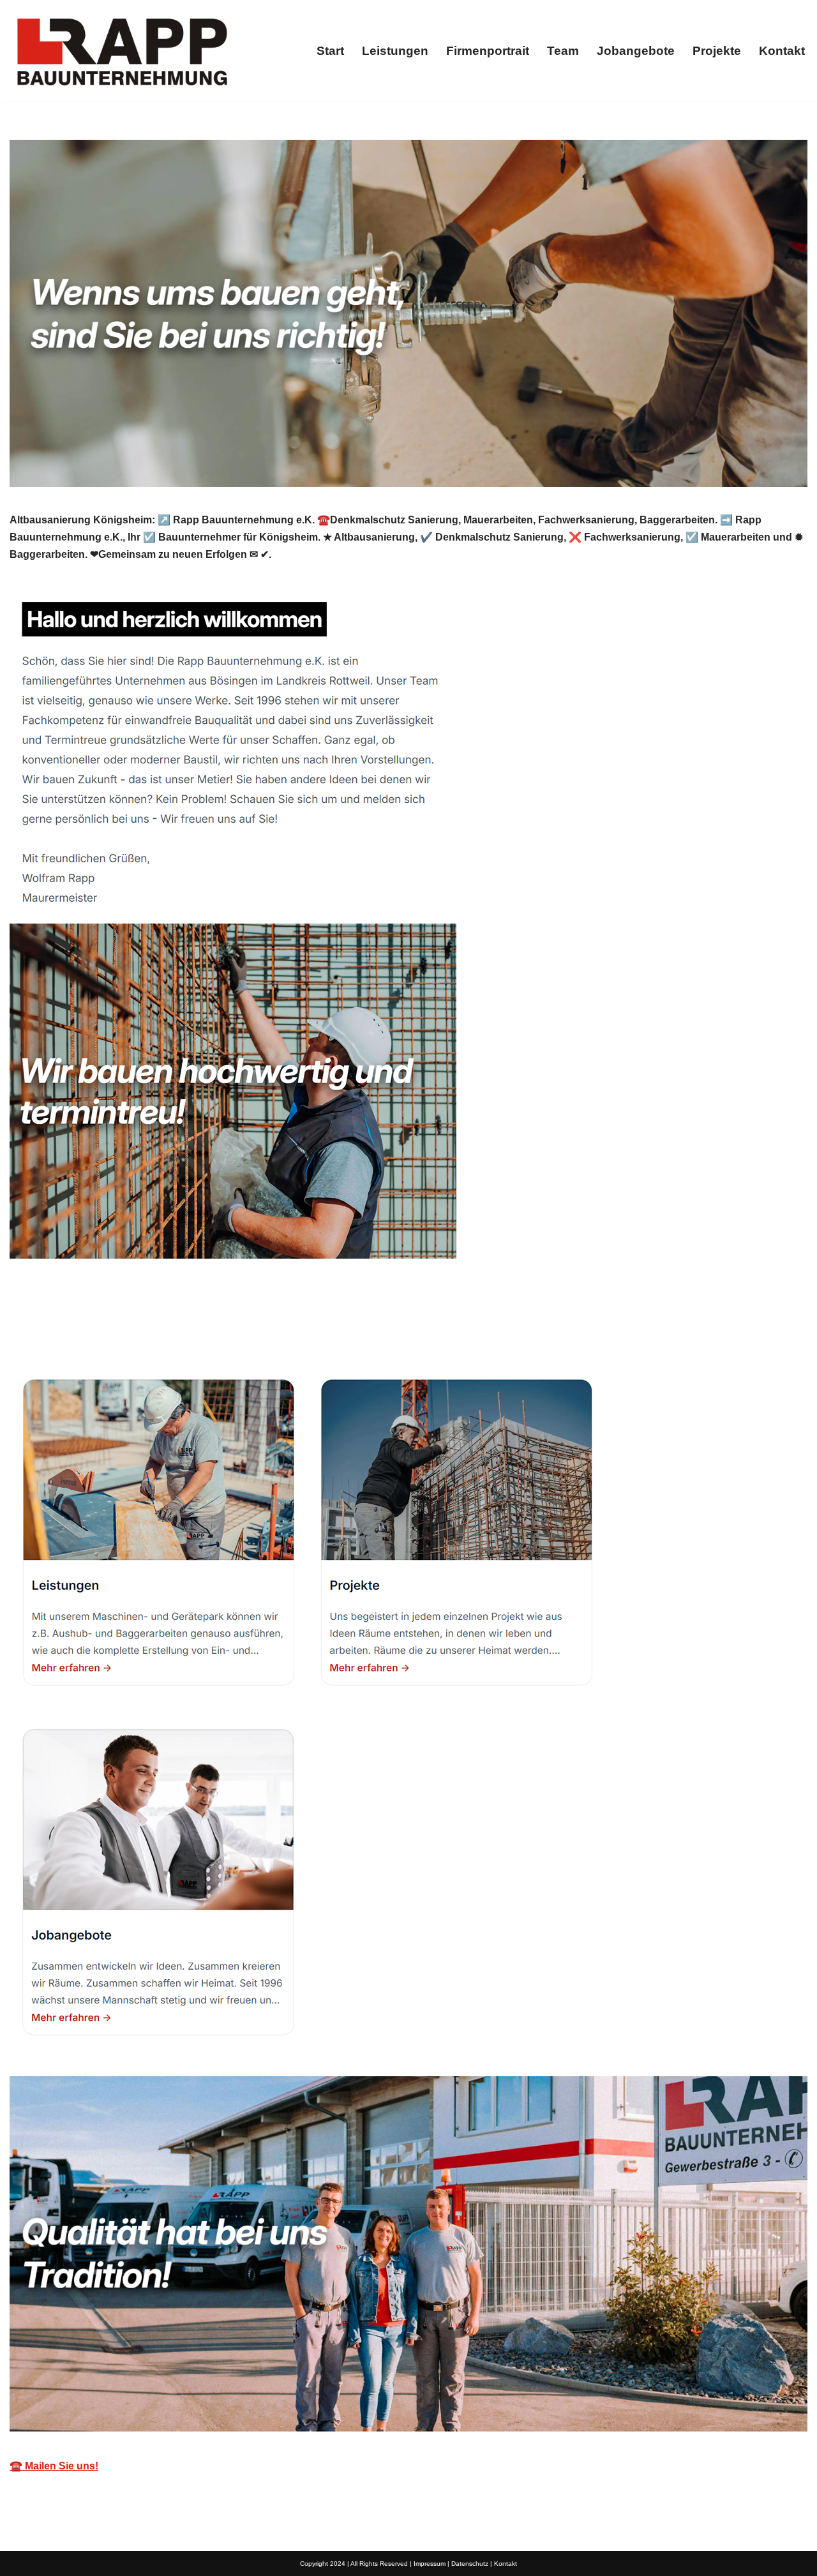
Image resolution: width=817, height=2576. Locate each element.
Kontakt (782, 51)
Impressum (430, 2564)
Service (176, 1330)
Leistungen (395, 51)
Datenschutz (470, 2564)
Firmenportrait (488, 51)
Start (330, 51)
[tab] (71, 1330)
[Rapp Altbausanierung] (121, 51)
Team (563, 51)
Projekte (717, 51)
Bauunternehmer (71, 1330)
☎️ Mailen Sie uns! (54, 2466)
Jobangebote (636, 51)
